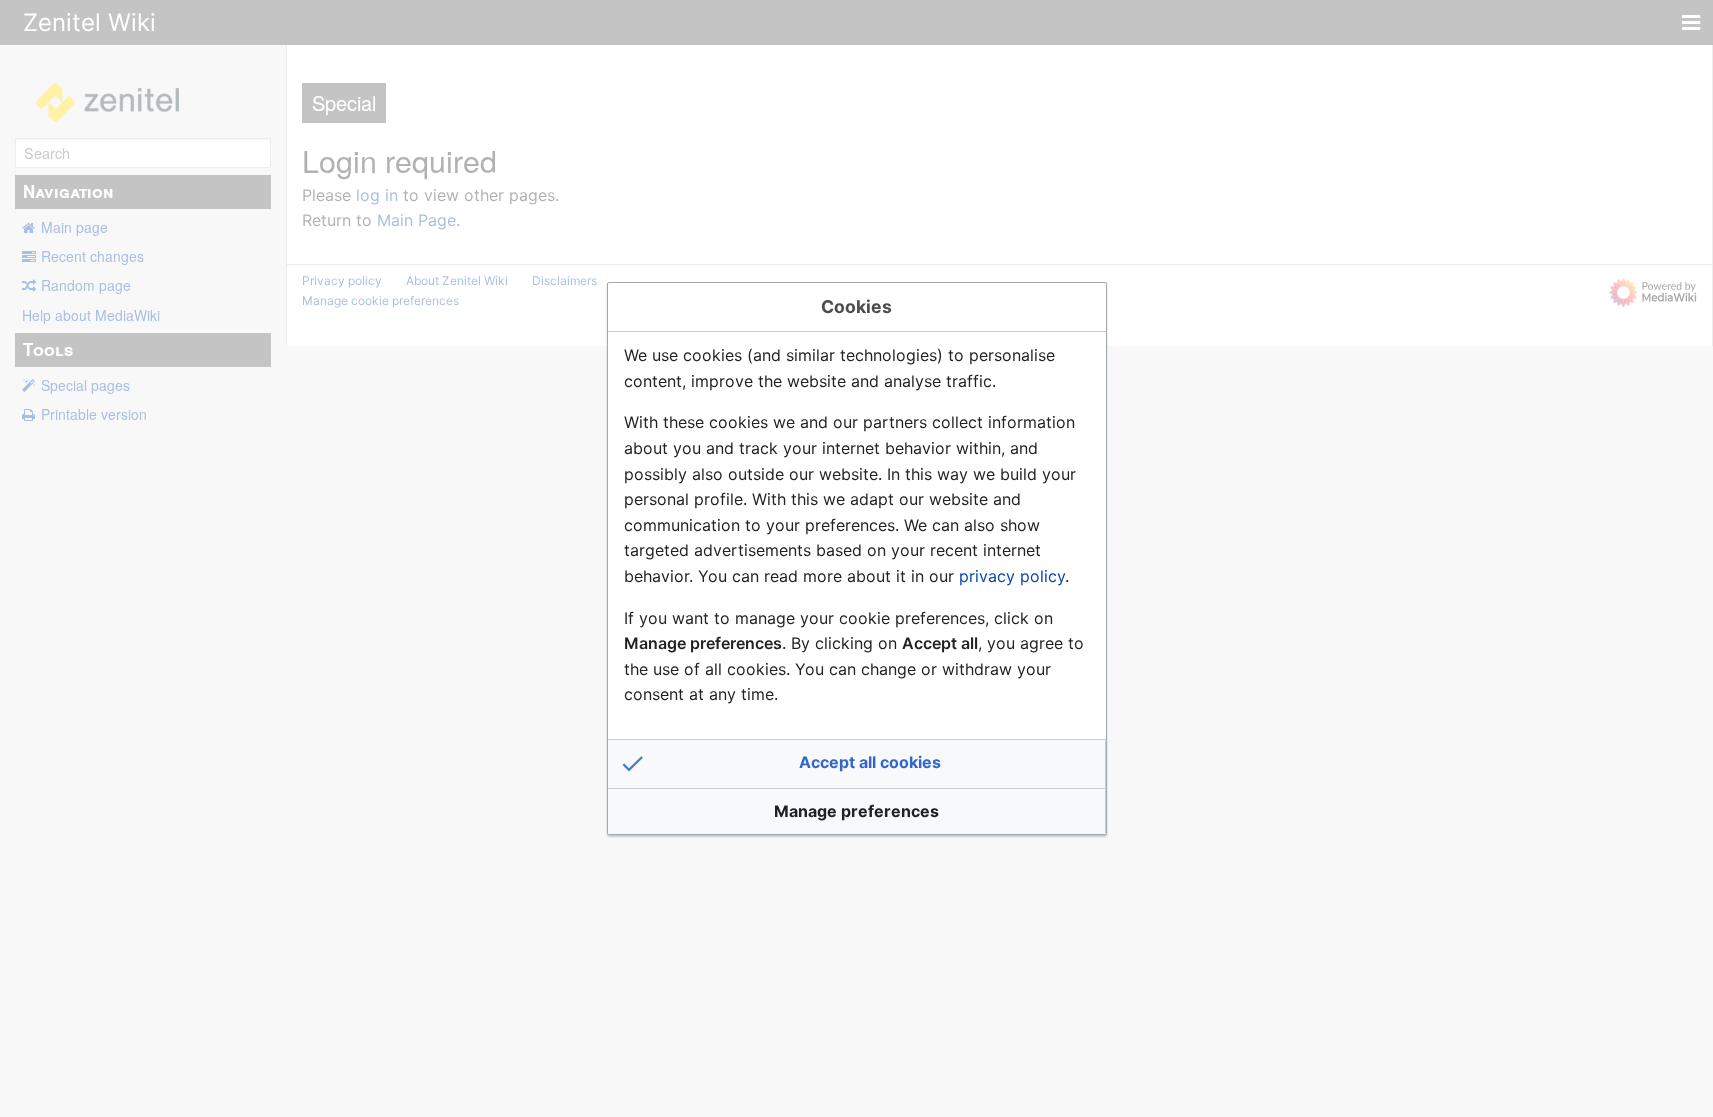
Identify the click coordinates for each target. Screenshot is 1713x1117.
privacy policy (1012, 576)
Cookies (856, 306)
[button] (857, 764)
